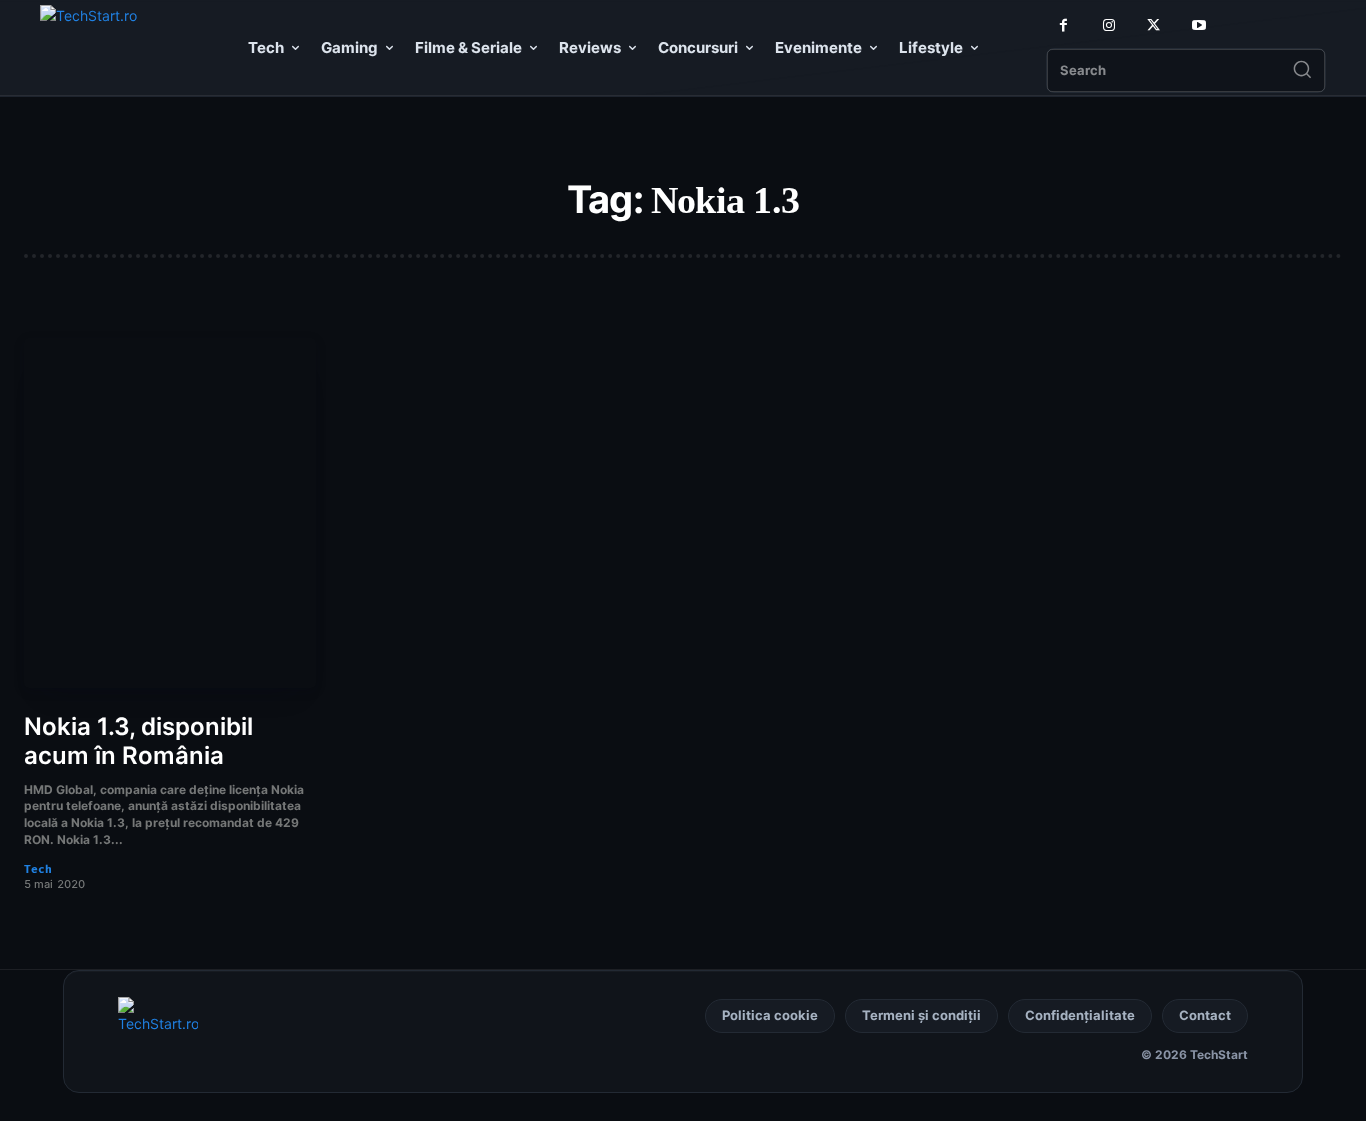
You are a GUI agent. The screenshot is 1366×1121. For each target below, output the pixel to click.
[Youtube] (1198, 25)
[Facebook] (1063, 25)
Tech (38, 869)
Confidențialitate (1080, 1015)
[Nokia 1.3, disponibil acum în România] (170, 513)
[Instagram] (1108, 25)
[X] (1153, 25)
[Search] (1302, 71)
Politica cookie (770, 1015)
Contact (1205, 1015)
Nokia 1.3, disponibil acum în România (138, 741)
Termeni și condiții (921, 1015)
